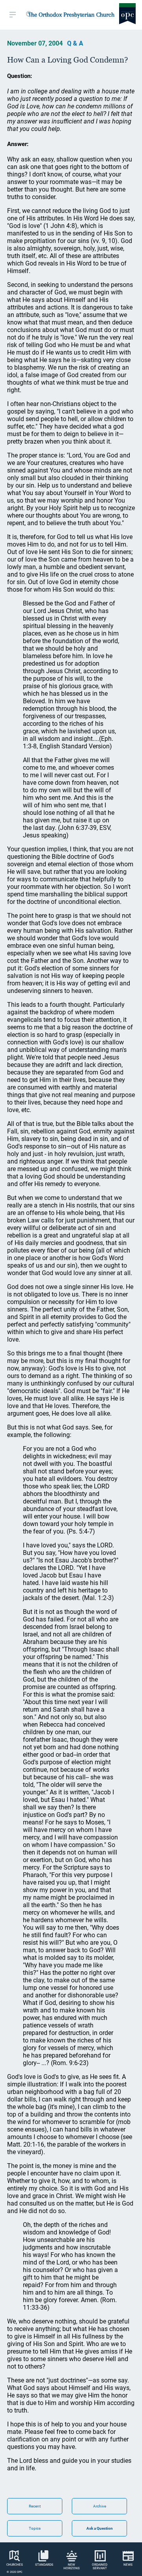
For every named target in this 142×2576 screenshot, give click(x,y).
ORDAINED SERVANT (100, 2567)
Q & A (75, 43)
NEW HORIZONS (72, 2567)
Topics (35, 2528)
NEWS (128, 2565)
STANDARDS (44, 2565)
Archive (100, 2506)
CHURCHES (15, 2565)
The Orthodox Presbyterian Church (71, 15)
